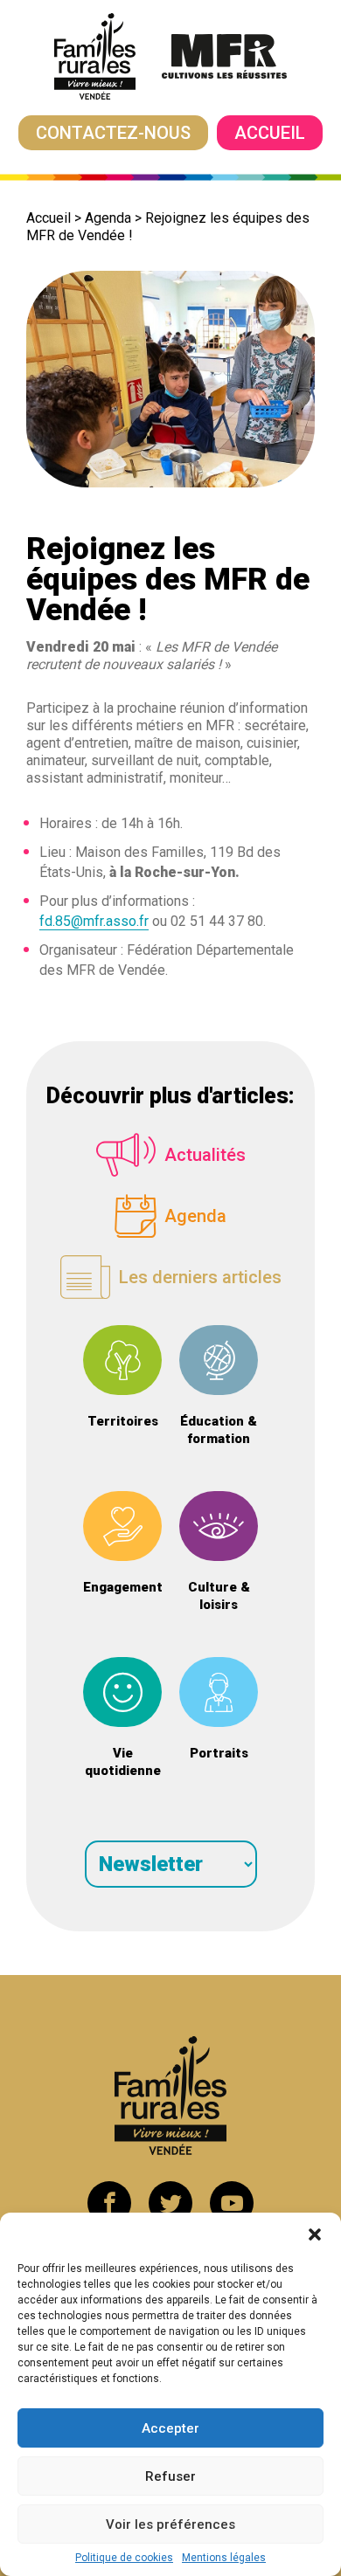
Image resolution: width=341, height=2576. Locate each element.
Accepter (170, 2428)
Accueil (270, 133)
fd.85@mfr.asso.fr (94, 921)
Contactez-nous (113, 133)
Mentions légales (224, 2558)
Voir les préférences (170, 2524)
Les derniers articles (200, 1277)
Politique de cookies (124, 2558)
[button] (315, 2234)
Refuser (170, 2476)
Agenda (108, 218)
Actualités (205, 1155)
